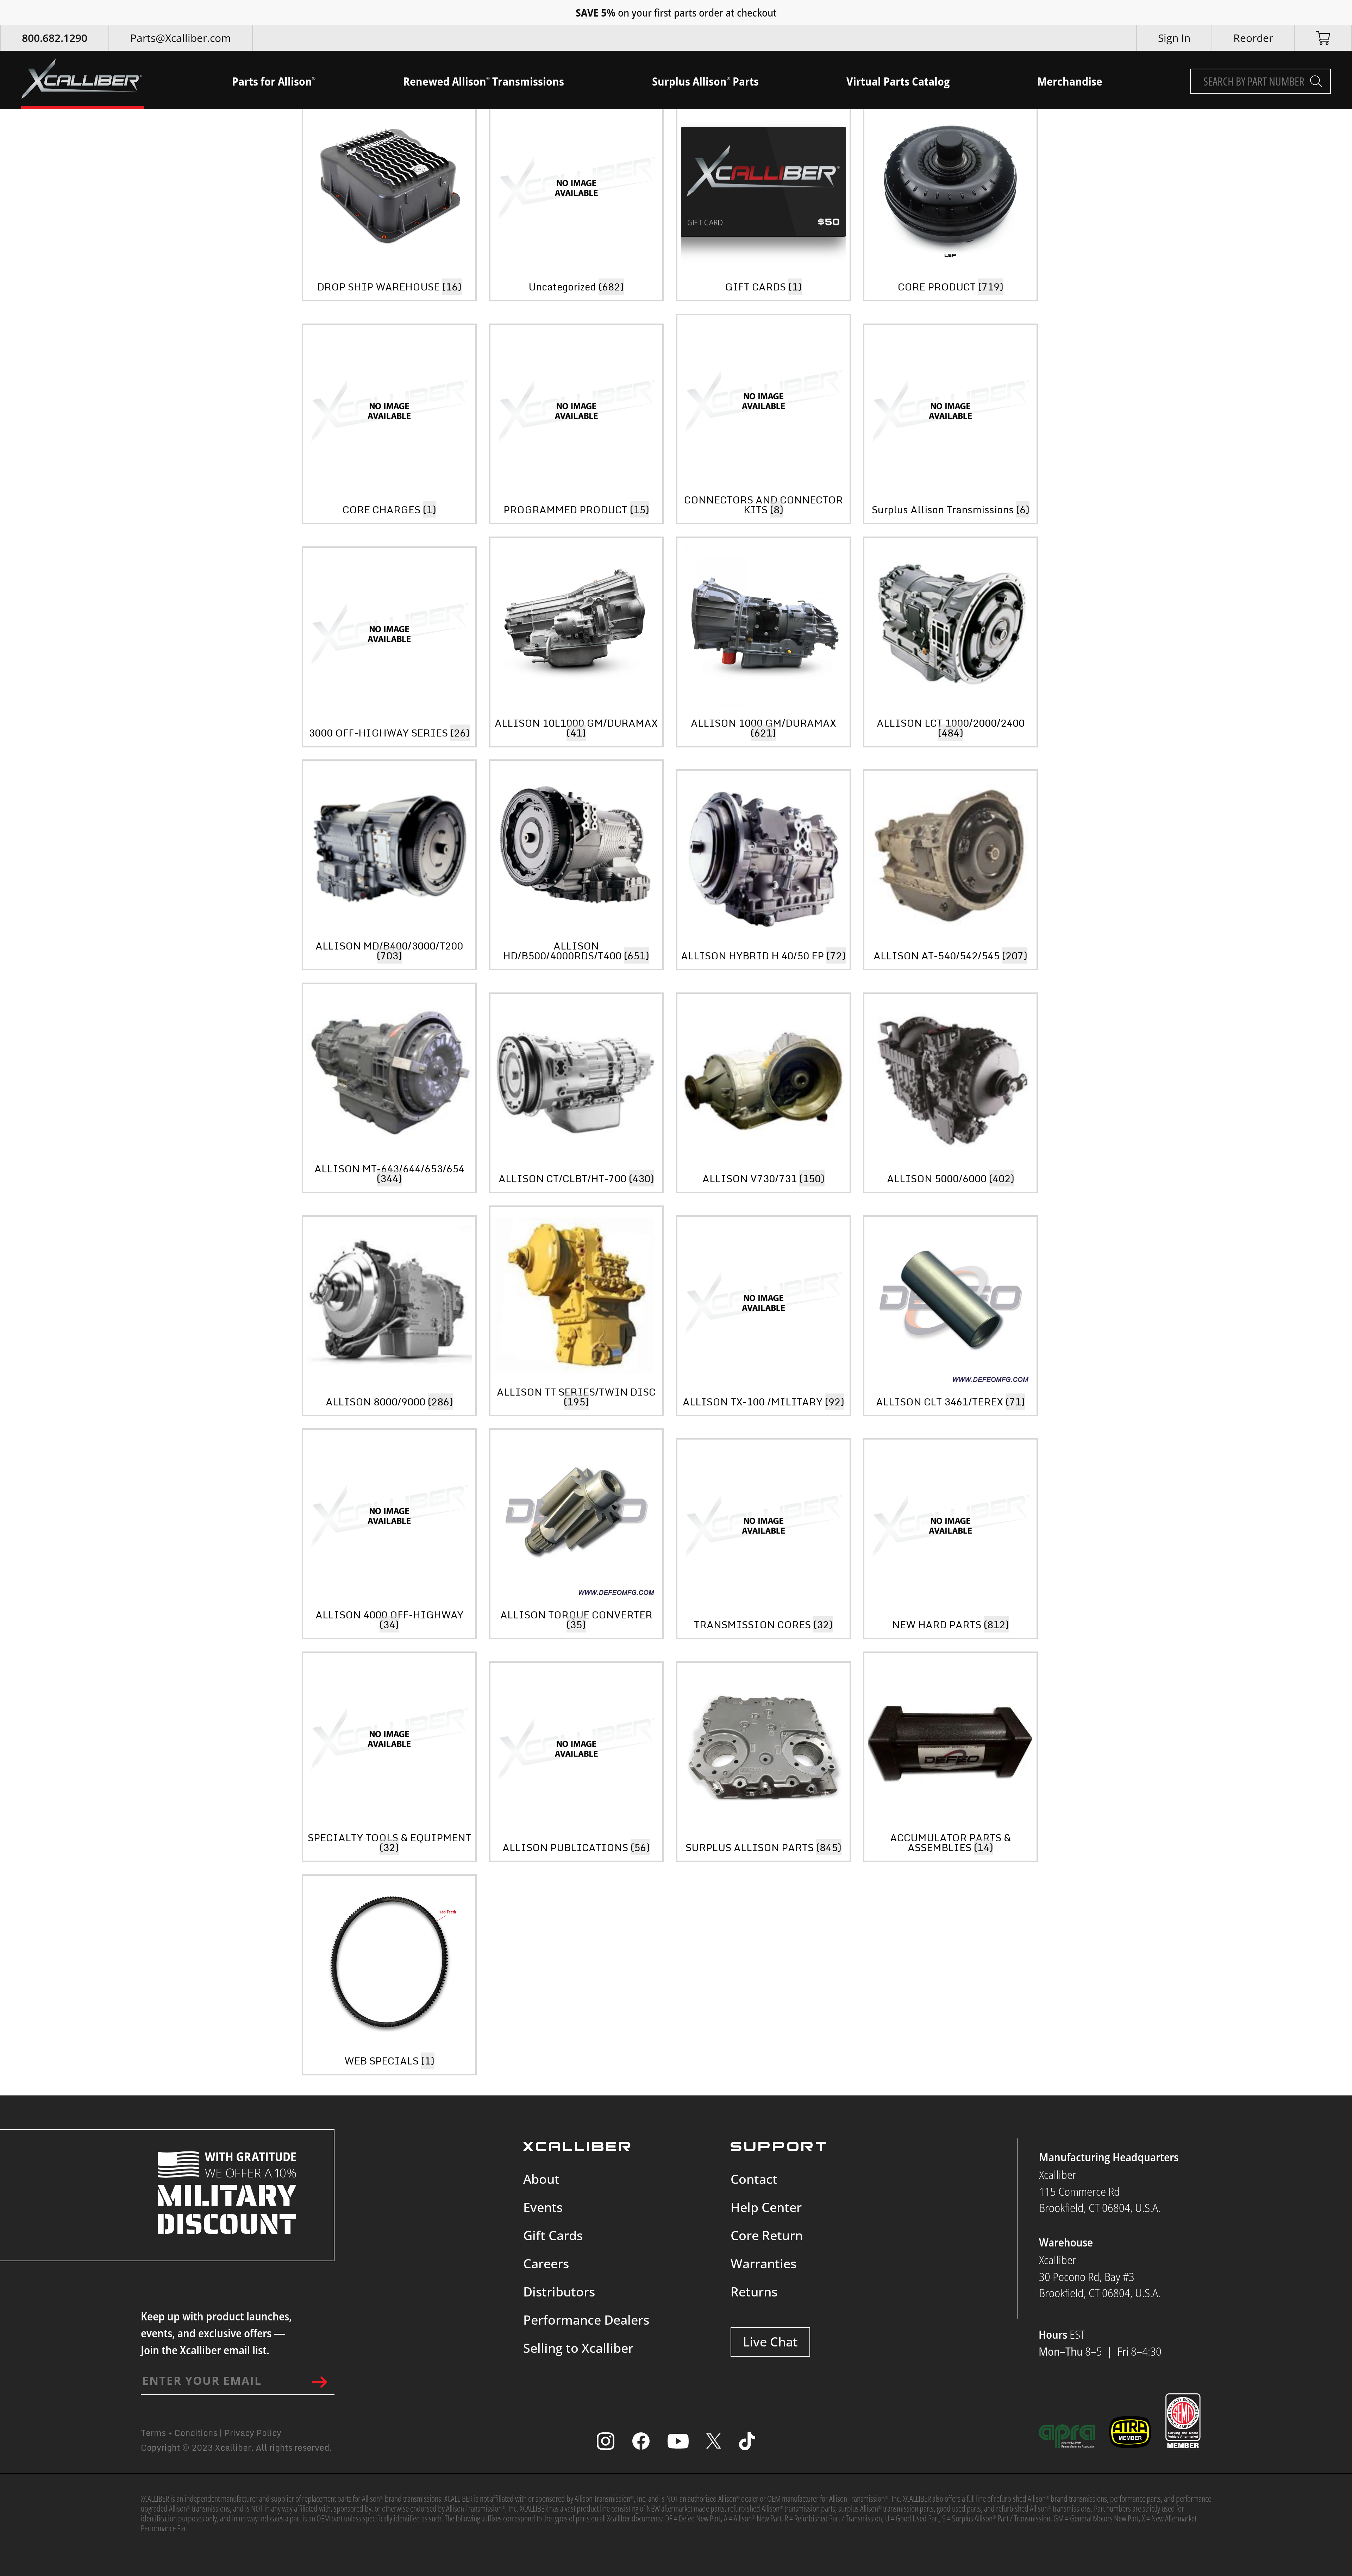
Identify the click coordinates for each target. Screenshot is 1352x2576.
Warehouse (1066, 2242)
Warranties (763, 2264)
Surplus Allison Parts (705, 81)
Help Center (766, 2207)
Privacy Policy (253, 2433)
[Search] (1316, 81)
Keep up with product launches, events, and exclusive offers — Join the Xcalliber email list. (216, 2333)
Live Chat (770, 2342)
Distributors (559, 2292)
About (541, 2179)
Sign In (1174, 38)
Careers (546, 2264)
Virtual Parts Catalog (898, 81)
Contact (754, 2179)
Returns (754, 2292)
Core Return (767, 2235)
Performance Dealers (586, 2320)
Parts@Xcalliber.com (181, 38)
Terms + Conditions (179, 2433)
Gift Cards (553, 2235)
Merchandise (1070, 81)
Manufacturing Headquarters (1109, 2157)
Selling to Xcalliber (578, 2348)
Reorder (1253, 38)
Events (543, 2207)
